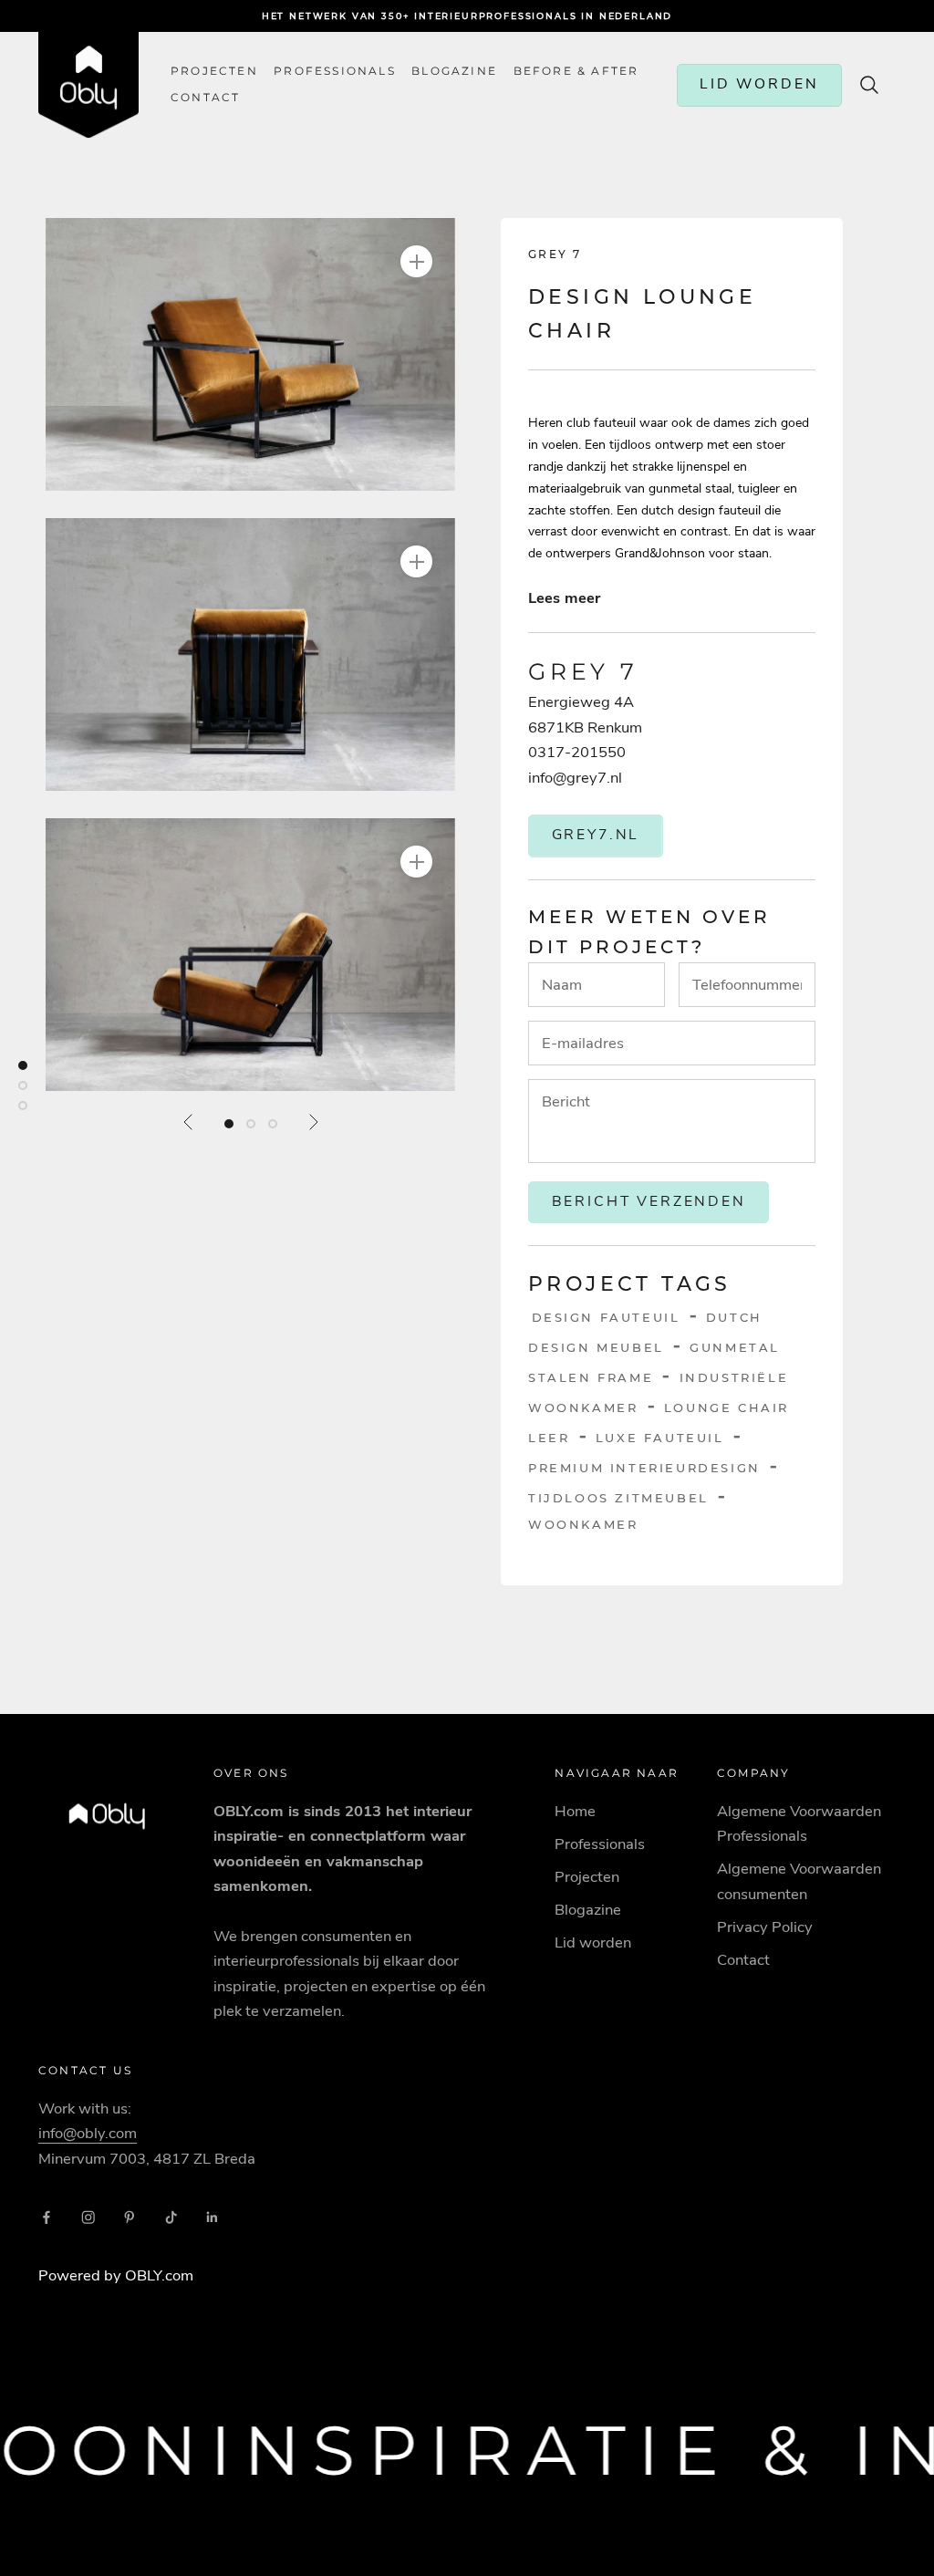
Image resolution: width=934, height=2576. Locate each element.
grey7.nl (596, 835)
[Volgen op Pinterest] (130, 2218)
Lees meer (564, 598)
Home (575, 1811)
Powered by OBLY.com (116, 2275)
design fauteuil (606, 1317)
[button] (250, 354)
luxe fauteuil (660, 1438)
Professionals (335, 71)
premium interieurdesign (644, 1468)
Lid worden (593, 1942)
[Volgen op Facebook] (47, 2218)
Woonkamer (583, 1524)
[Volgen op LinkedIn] (213, 2218)
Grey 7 (555, 254)
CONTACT (205, 98)
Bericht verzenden (649, 1201)
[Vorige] (189, 1122)
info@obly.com (88, 2133)
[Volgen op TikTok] (171, 2218)
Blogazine (454, 71)
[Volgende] (313, 1122)
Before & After (576, 71)
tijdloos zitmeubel (618, 1498)
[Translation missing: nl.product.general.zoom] (416, 261)
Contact (743, 1960)
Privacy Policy (765, 1927)
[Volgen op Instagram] (88, 2218)
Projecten (214, 71)
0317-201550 (577, 752)
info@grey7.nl (575, 778)
